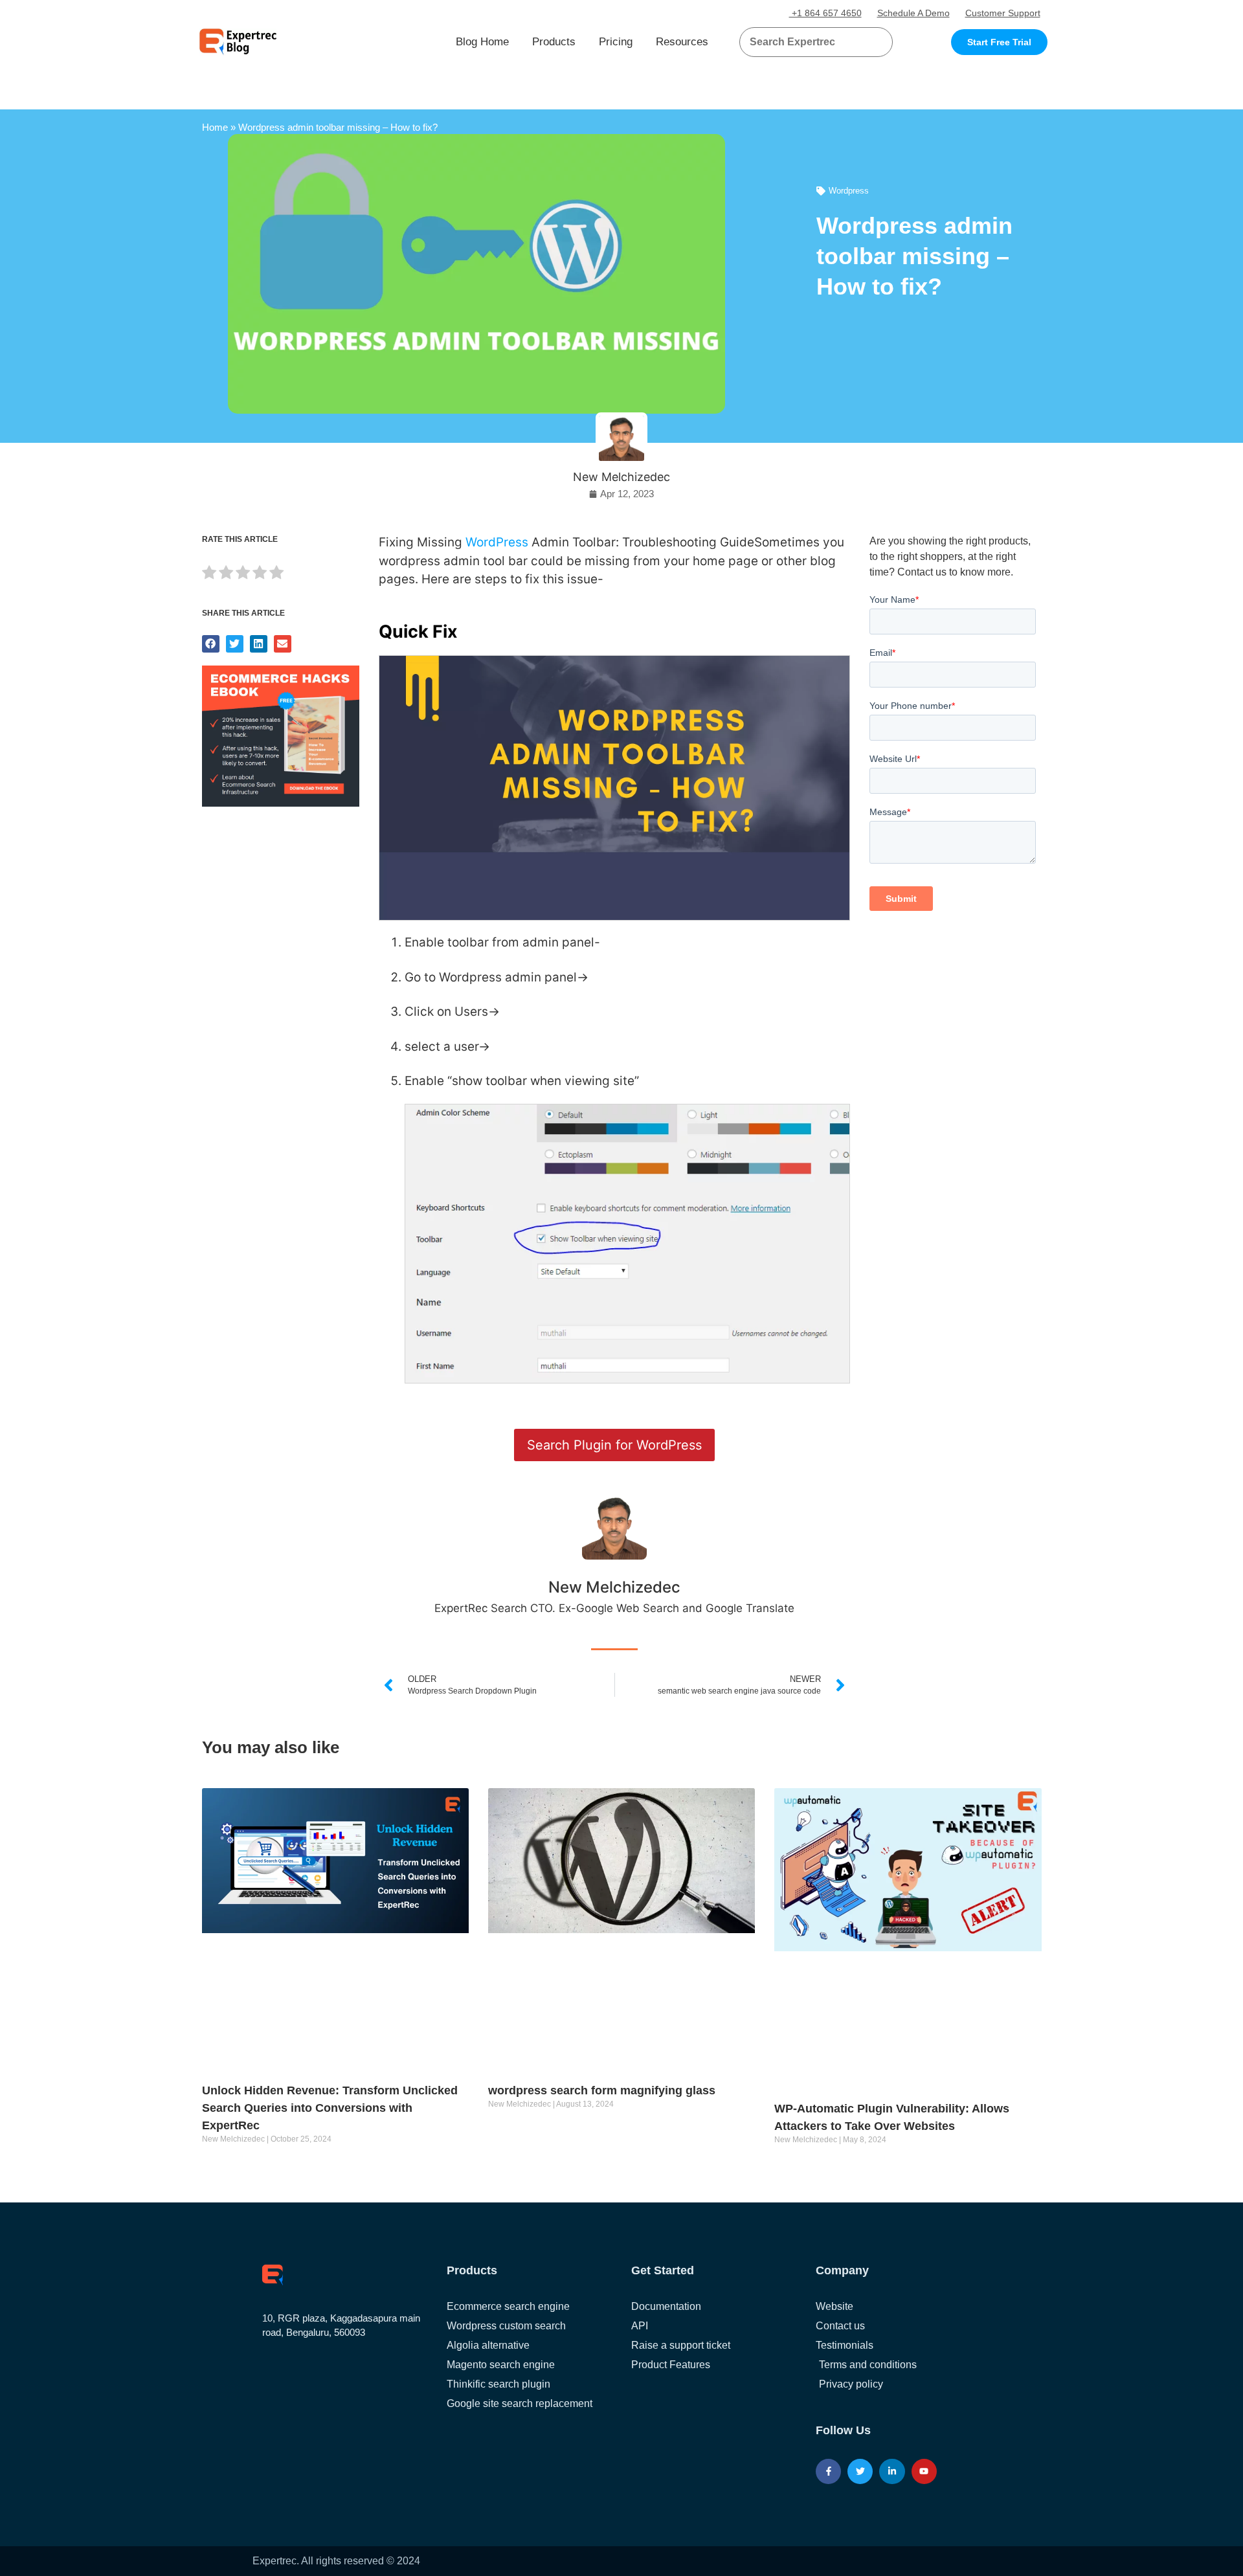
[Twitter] (860, 2471)
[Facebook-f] (828, 2471)
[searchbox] (805, 42)
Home (215, 127)
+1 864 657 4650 (825, 13)
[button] (867, 42)
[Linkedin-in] (892, 2471)
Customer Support (1003, 13)
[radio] (209, 575)
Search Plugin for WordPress (614, 1445)
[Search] (878, 42)
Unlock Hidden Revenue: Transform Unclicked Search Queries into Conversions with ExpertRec (330, 2108)
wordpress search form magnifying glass (602, 2090)
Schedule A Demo (913, 13)
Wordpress (849, 191)
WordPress (497, 542)
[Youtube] (924, 2471)
